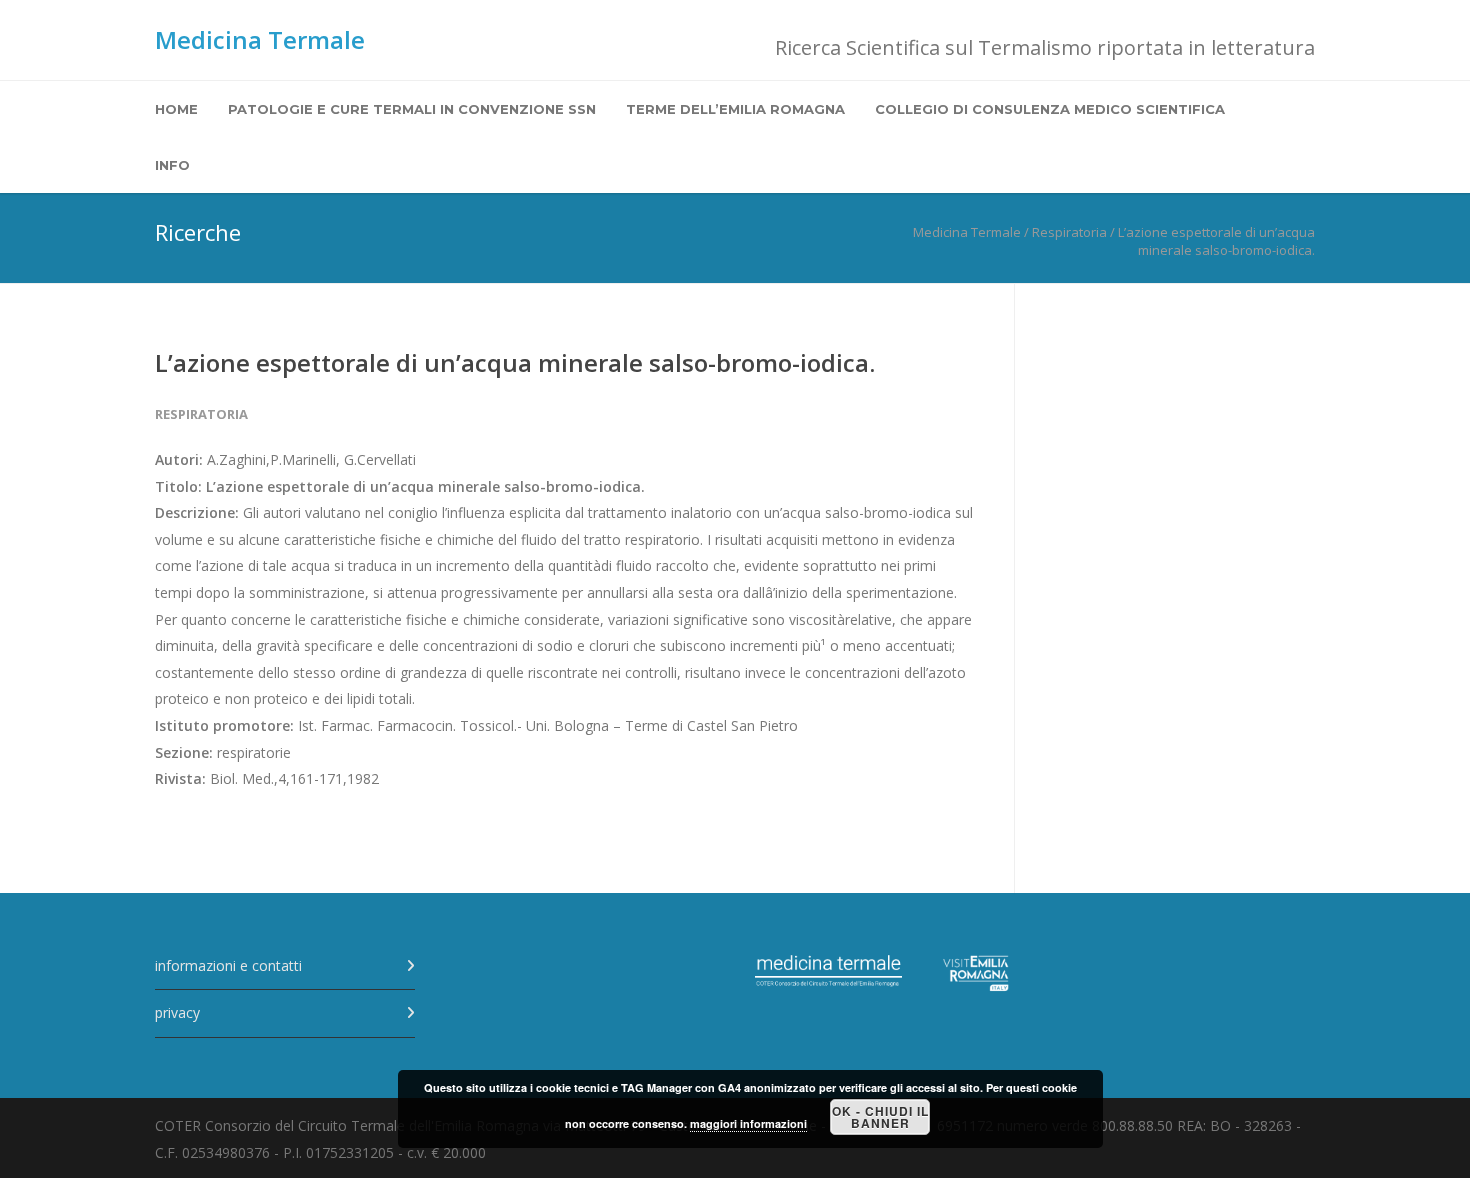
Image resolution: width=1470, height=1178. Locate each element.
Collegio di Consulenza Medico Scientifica (1050, 109)
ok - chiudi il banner (880, 1117)
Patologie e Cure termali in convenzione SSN (412, 109)
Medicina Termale (260, 39)
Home (176, 109)
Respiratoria (201, 414)
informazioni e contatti (228, 965)
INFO (172, 165)
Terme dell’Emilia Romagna (735, 109)
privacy (177, 1012)
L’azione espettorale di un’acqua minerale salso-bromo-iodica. (515, 362)
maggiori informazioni (748, 1123)
